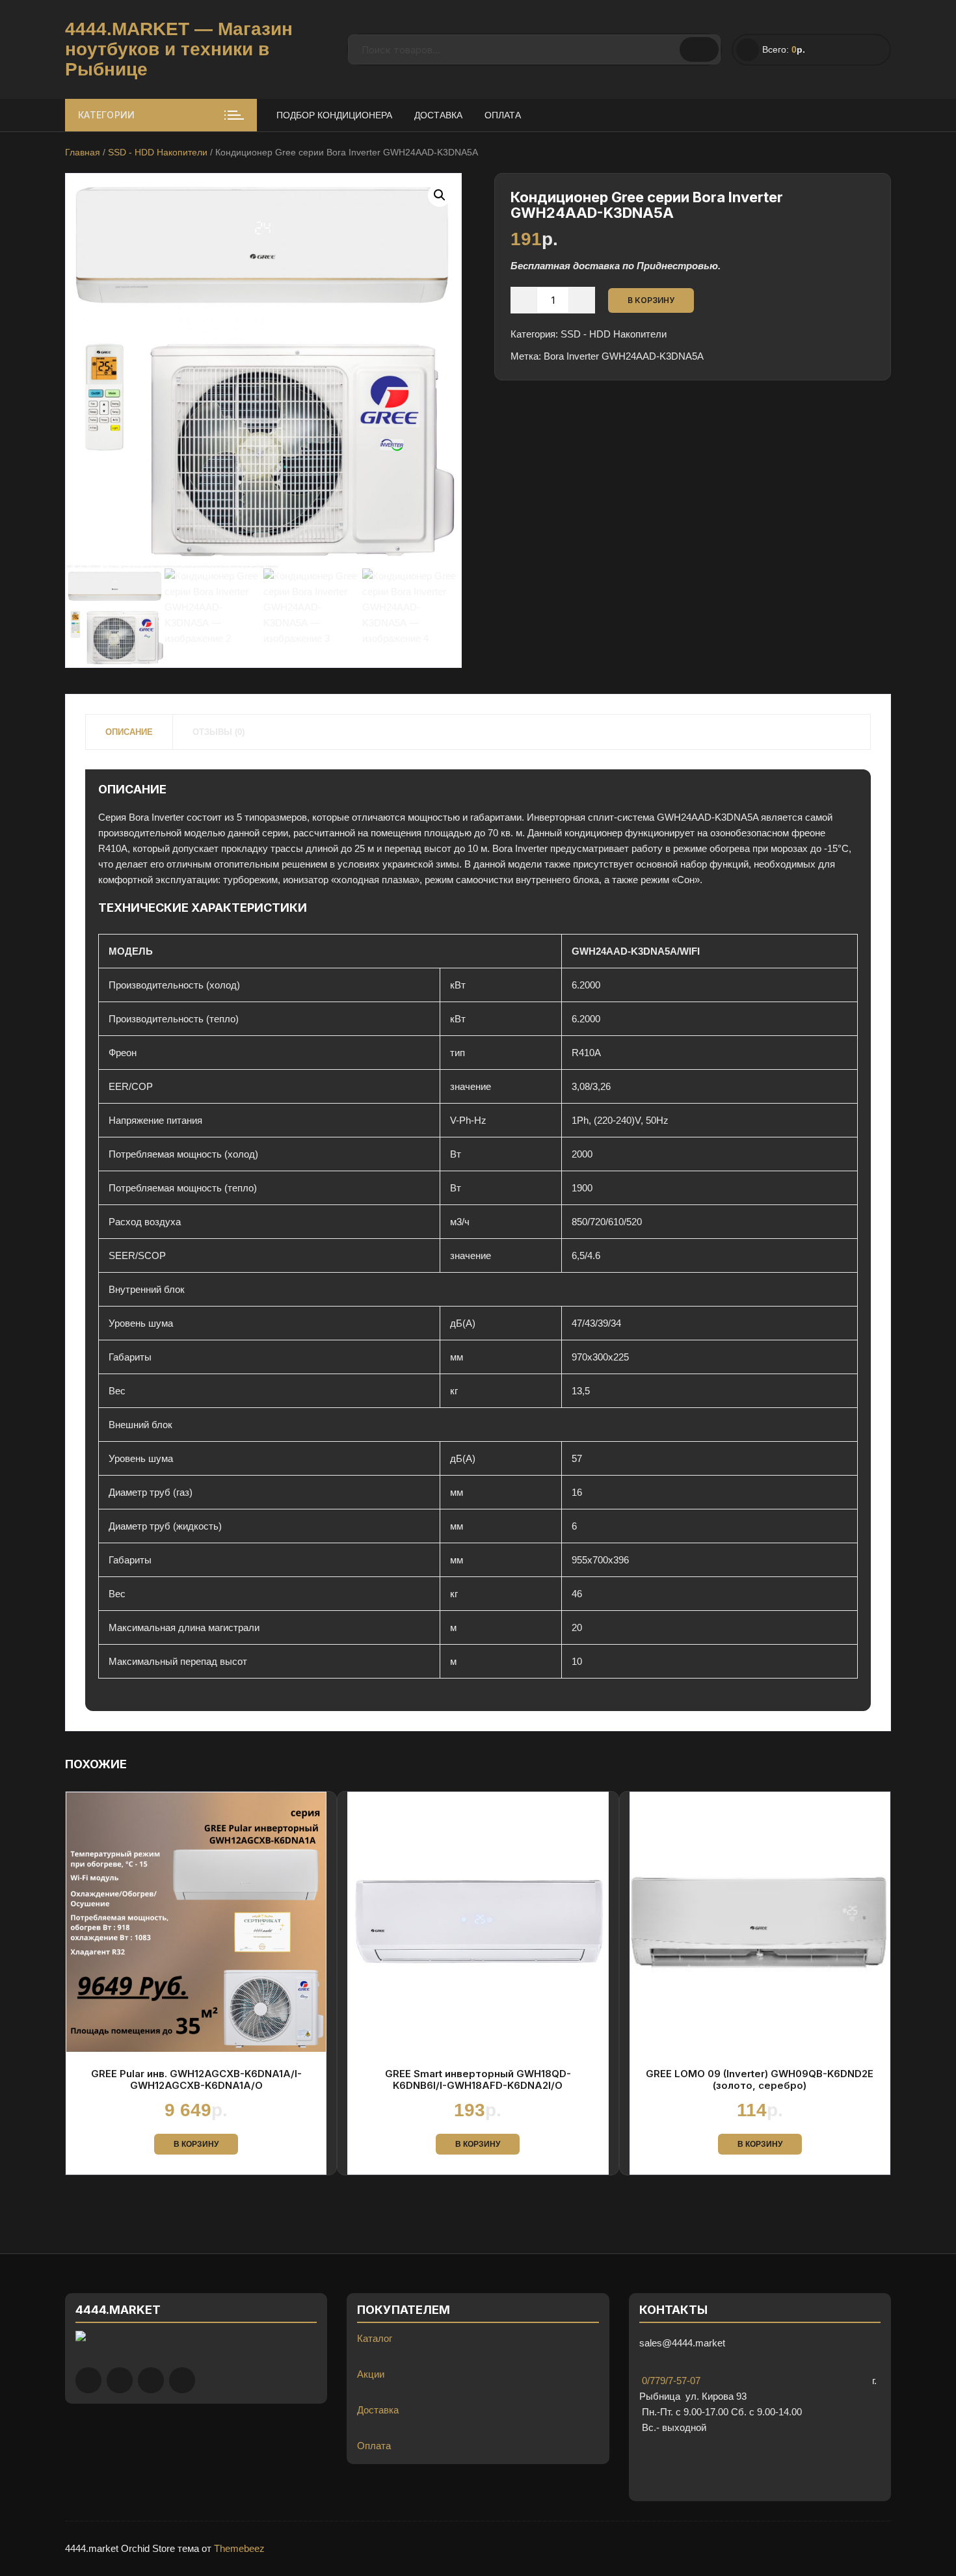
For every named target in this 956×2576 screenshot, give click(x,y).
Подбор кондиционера (334, 115)
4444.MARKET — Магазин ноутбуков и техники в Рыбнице (179, 49)
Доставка (438, 115)
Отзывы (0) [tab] (219, 732)
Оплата (503, 115)
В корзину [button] (196, 2144)
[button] (440, 195)
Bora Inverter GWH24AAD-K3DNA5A (624, 356)
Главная (83, 152)
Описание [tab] (129, 732)
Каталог (375, 2338)
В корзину (651, 300)
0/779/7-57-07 (670, 2381)
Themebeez (239, 2548)
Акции (371, 2374)
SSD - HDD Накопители (158, 152)
